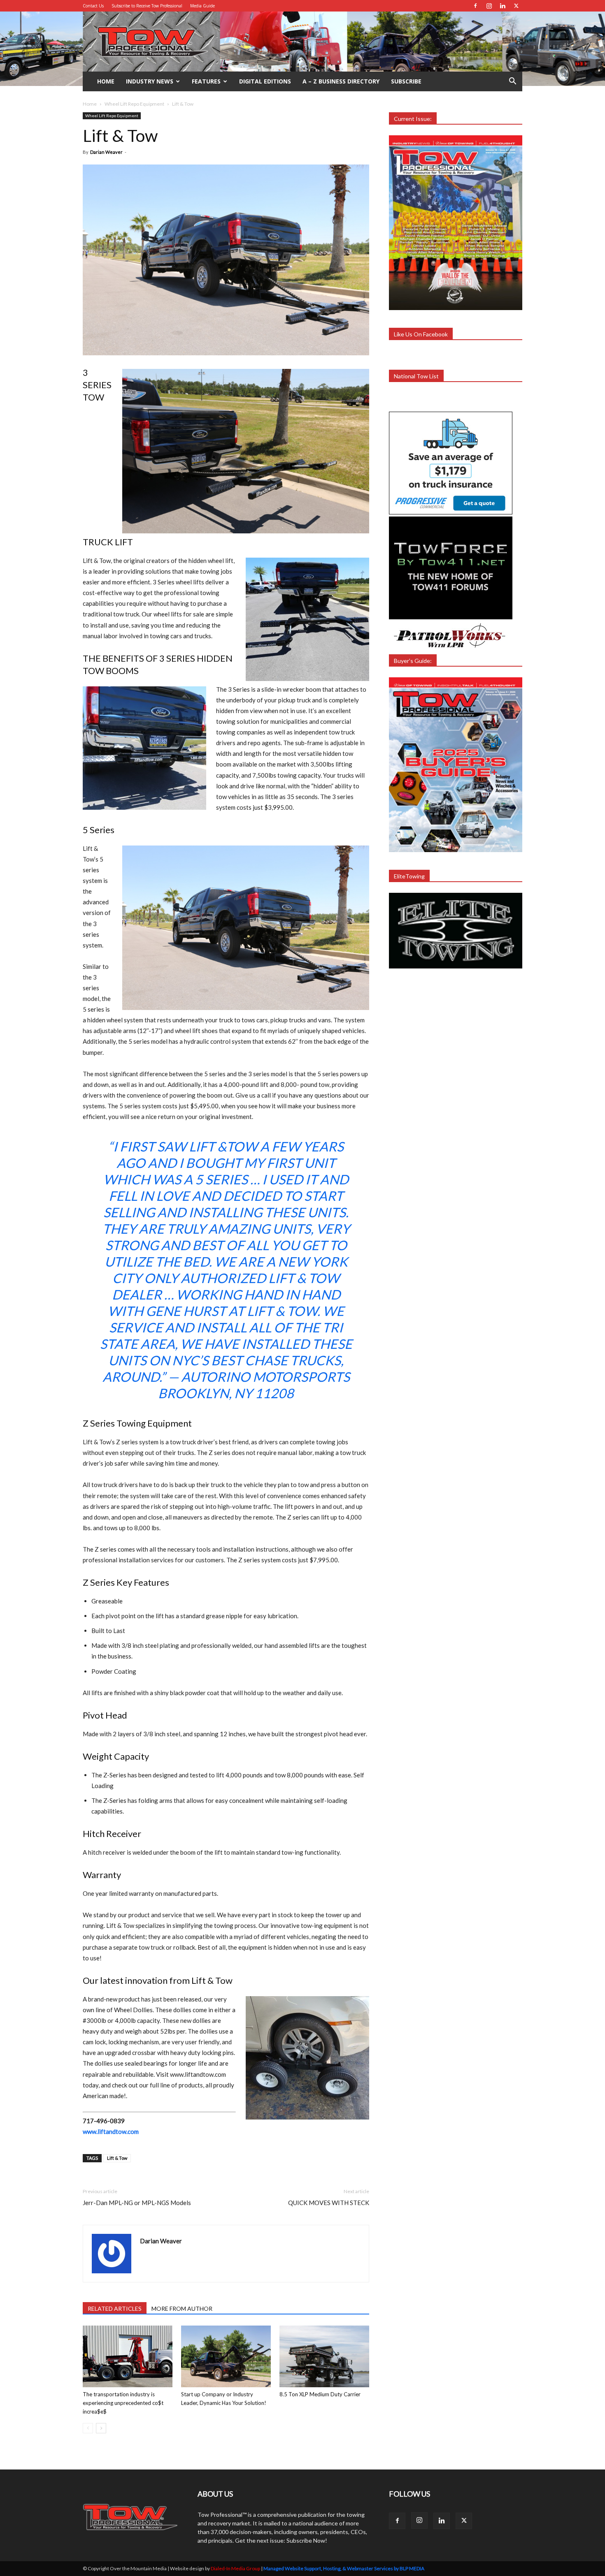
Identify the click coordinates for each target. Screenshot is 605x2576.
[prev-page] (88, 2428)
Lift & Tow (117, 2158)
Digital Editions (265, 81)
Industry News (150, 81)
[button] (512, 82)
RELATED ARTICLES (115, 2308)
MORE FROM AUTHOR (182, 2308)
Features (206, 81)
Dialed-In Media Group (235, 2568)
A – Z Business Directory (341, 81)
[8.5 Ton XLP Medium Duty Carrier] (324, 2356)
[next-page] (101, 2428)
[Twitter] (516, 6)
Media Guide (202, 6)
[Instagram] (489, 6)
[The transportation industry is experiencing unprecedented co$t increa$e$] (128, 2356)
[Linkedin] (503, 6)
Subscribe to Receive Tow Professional (147, 6)
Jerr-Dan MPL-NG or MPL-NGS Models (137, 2203)
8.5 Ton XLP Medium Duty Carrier (320, 2394)
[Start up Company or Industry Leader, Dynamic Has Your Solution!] (226, 2356)
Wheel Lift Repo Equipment (134, 104)
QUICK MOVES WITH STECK (329, 2203)
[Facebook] (475, 6)
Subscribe (406, 81)
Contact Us (93, 6)
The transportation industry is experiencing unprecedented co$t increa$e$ (123, 2403)
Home (106, 81)
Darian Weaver (106, 152)
